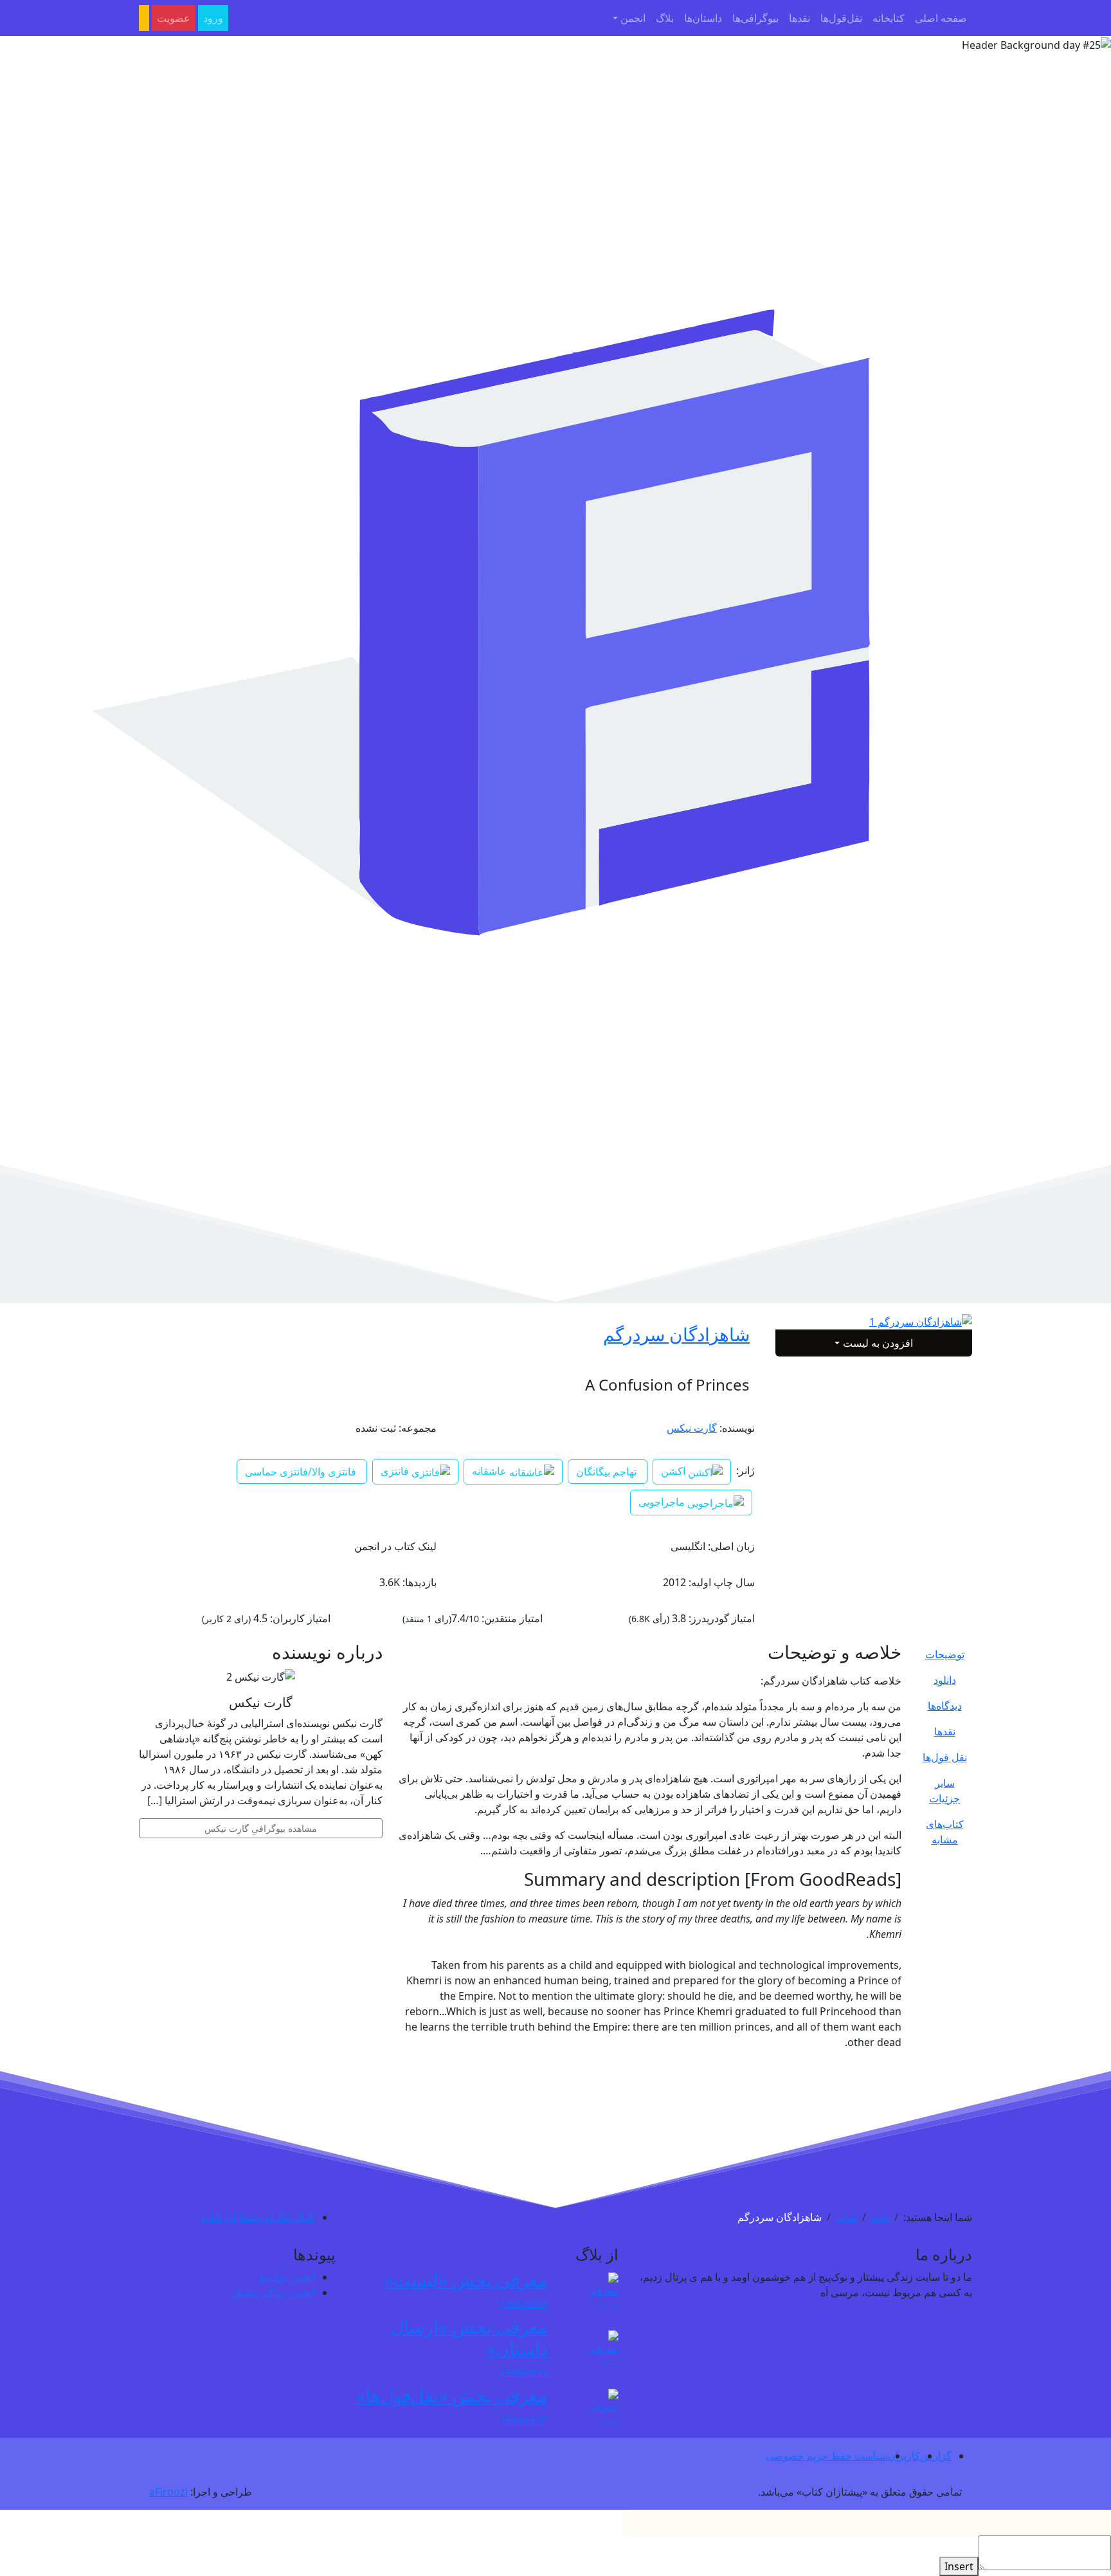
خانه (880, 2217)
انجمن (633, 18)
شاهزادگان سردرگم (676, 1334)
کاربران (904, 2456)
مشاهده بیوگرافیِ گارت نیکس (261, 1828)
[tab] (944, 1654)
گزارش (936, 2456)
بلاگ (665, 18)
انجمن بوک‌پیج (287, 2277)
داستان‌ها (703, 18)
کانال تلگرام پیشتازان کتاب (258, 2217)
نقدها (799, 18)
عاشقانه (491, 1471)
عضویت (174, 18)
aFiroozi (168, 2492)
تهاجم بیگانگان (606, 1472)
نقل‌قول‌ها (841, 18)
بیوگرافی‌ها (755, 18)
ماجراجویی (663, 1502)
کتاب (846, 2217)
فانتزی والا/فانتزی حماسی (301, 1472)
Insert (959, 2566)
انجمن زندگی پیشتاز (274, 2292)
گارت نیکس (692, 1428)
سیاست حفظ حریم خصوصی (827, 2456)
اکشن (674, 1471)
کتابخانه (889, 18)
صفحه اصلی (941, 18)
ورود (213, 18)
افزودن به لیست (878, 1343)
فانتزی (396, 1471)
